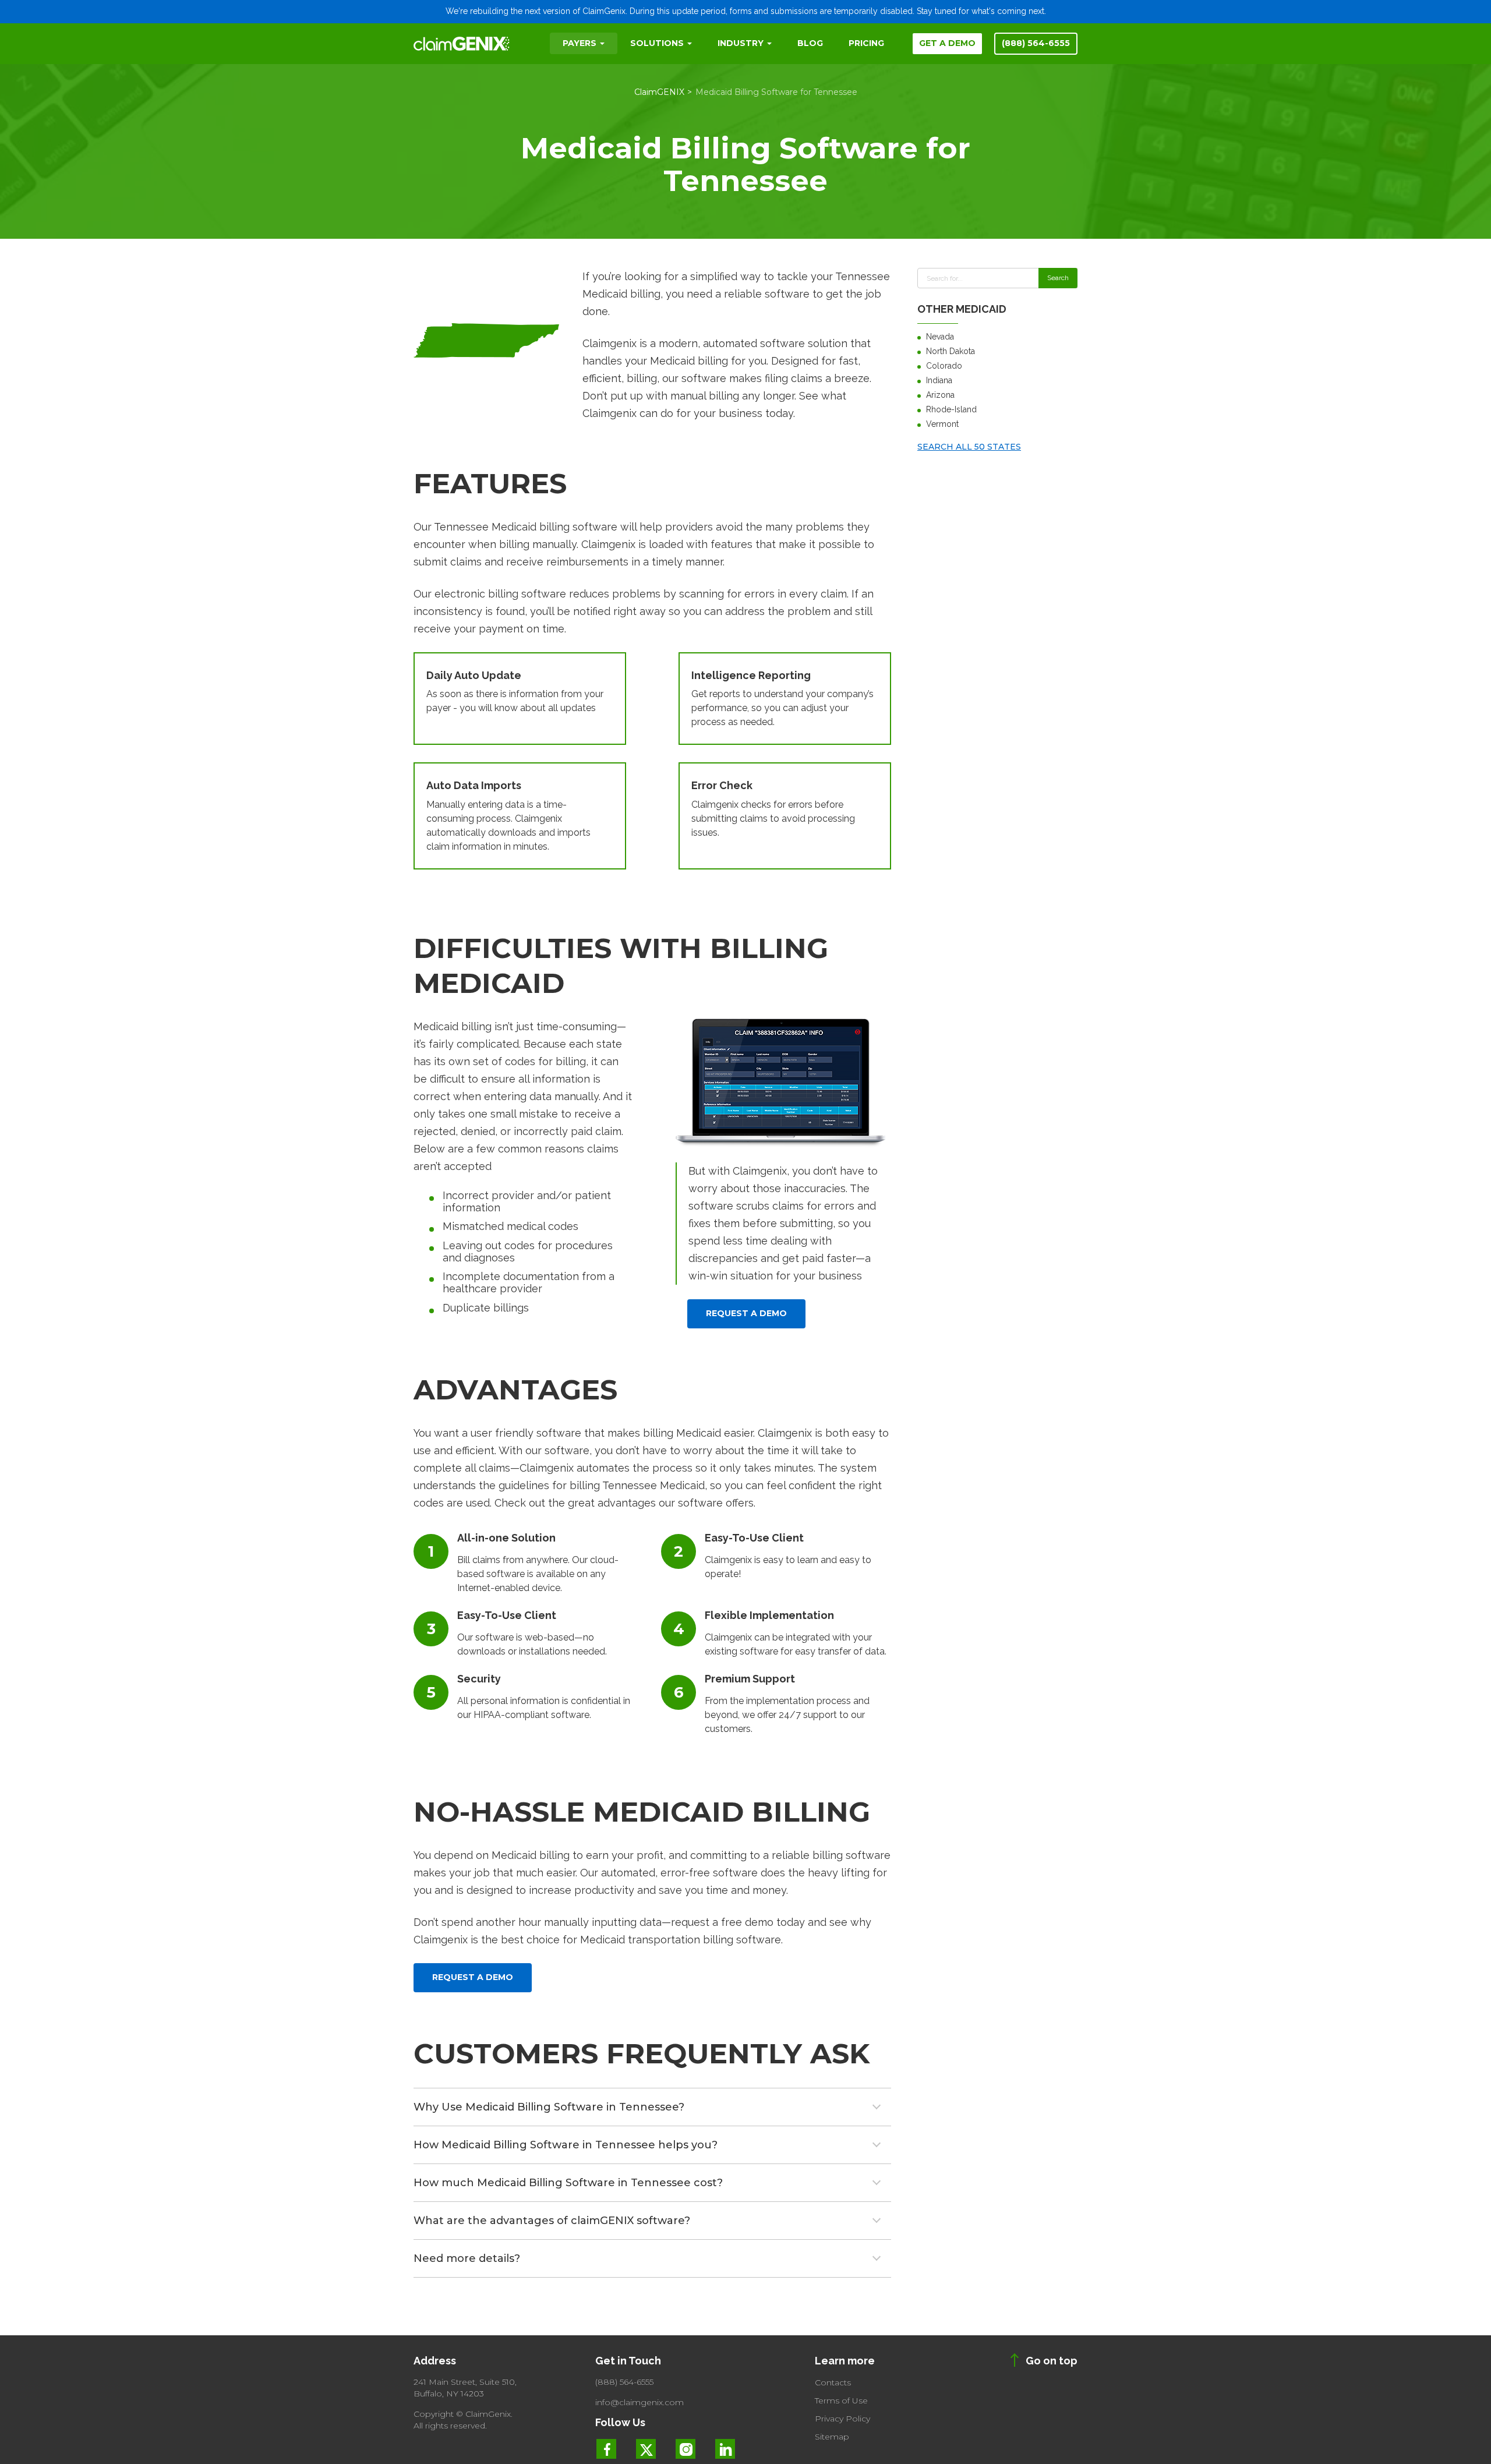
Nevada (940, 337)
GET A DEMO (947, 43)
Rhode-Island (951, 409)
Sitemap (832, 2437)
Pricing (866, 43)
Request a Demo (746, 1313)
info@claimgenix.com (639, 2402)
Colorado (944, 366)
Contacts (833, 2382)
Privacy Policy (842, 2419)
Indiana (939, 380)
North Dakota (951, 351)
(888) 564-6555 (1036, 43)
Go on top (1052, 2361)
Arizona (940, 395)
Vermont (942, 424)
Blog (810, 43)
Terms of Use (841, 2401)
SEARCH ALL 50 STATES (969, 447)
